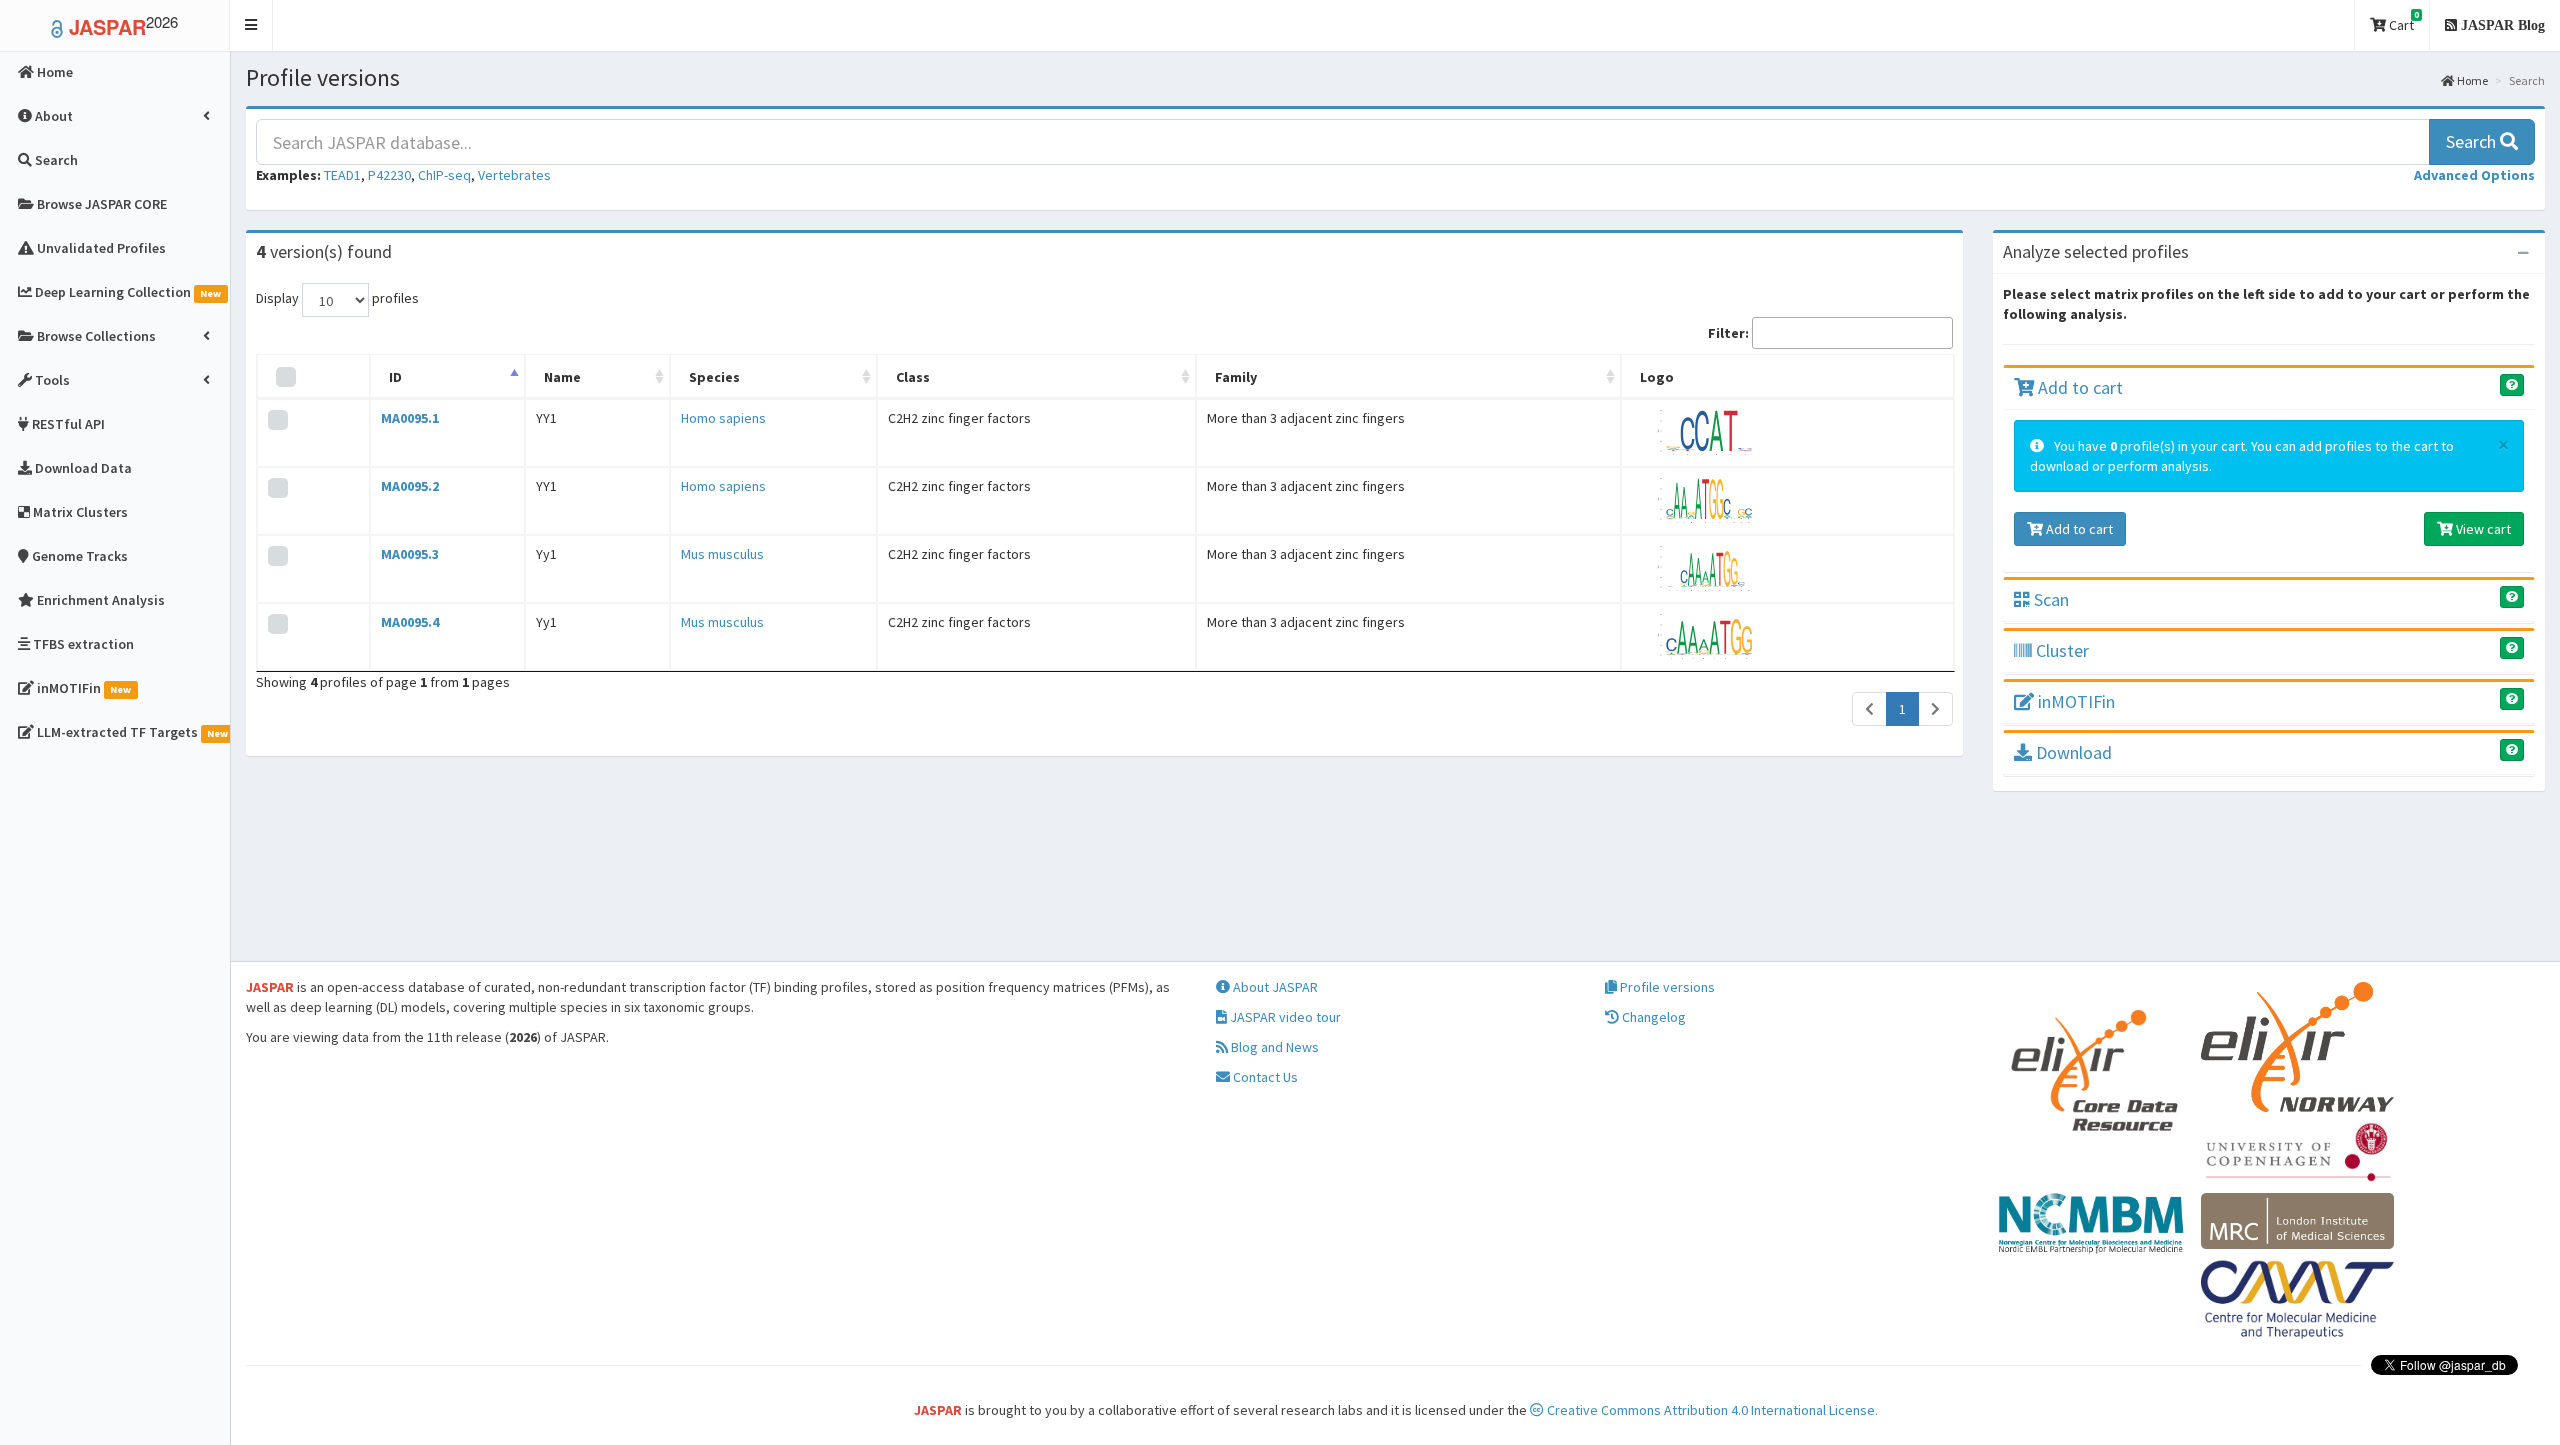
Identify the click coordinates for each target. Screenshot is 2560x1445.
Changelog (1652, 1017)
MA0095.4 (410, 622)
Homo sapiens (723, 418)
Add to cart (2078, 387)
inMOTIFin (2074, 701)
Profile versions (1666, 987)
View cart (2482, 529)
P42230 (389, 175)
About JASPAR (1274, 987)
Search (2473, 141)
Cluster (2060, 650)
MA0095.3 (410, 554)
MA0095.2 (410, 486)
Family (1236, 377)
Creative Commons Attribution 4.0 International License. (1711, 1410)
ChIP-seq (444, 175)
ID (395, 377)
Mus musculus (722, 554)
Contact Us (1264, 1077)
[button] (251, 25)
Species (714, 377)
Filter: (1728, 333)
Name (562, 377)
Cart (2402, 21)
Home (2471, 80)
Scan (2049, 599)
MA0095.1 (410, 418)
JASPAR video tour (1284, 1017)
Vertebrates (514, 175)
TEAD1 (342, 175)
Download (2072, 752)
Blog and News (1273, 1047)
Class (913, 377)
